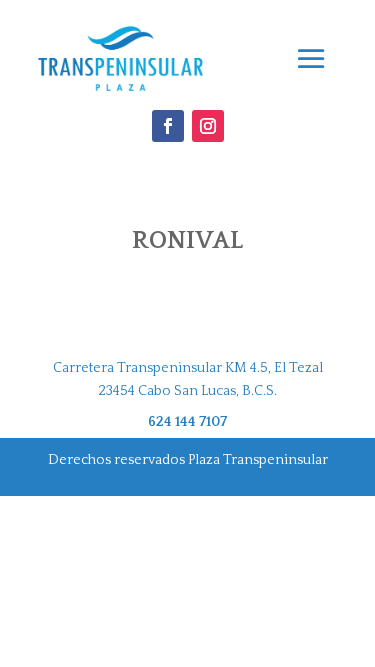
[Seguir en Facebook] (168, 126)
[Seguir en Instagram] (208, 126)
